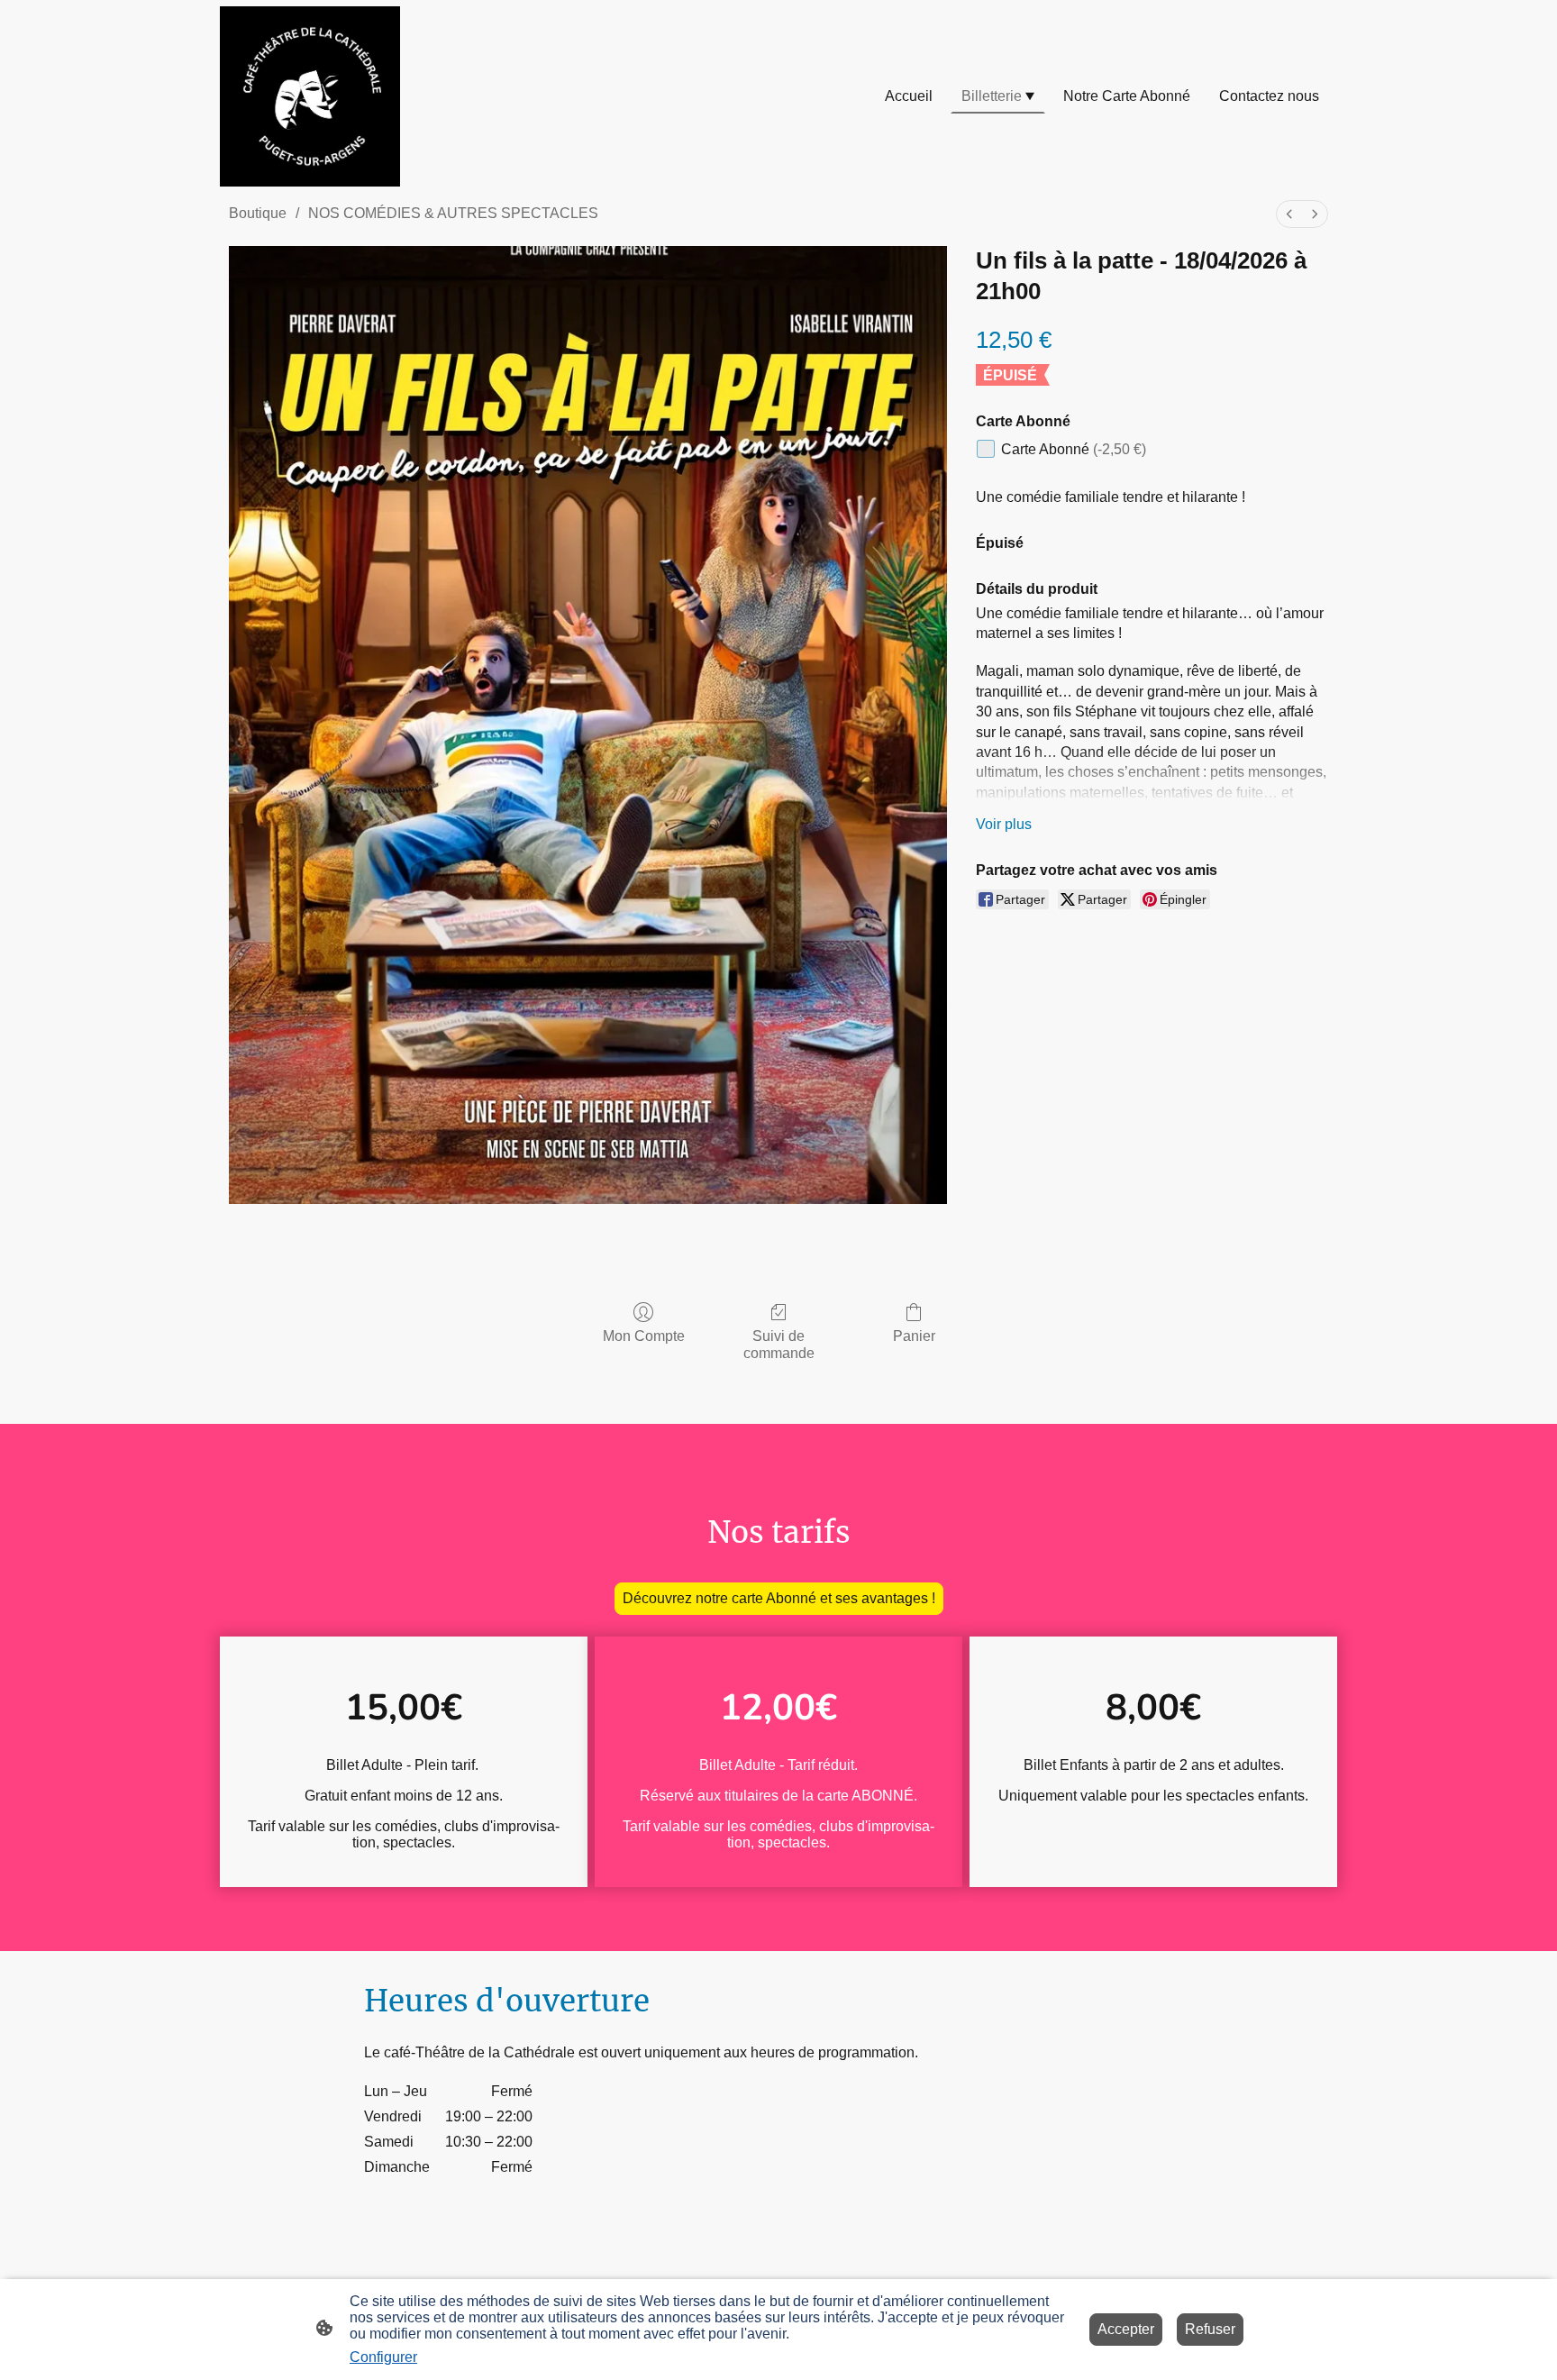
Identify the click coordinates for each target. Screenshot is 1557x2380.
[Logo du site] (310, 96)
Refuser (1210, 2329)
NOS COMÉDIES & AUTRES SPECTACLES (453, 213)
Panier (914, 1336)
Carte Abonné (1074, 449)
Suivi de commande (779, 1345)
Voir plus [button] (1004, 824)
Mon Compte (644, 1336)
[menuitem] (1289, 214)
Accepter (1126, 2329)
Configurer (383, 2357)
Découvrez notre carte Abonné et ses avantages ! (779, 1598)
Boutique (258, 213)
